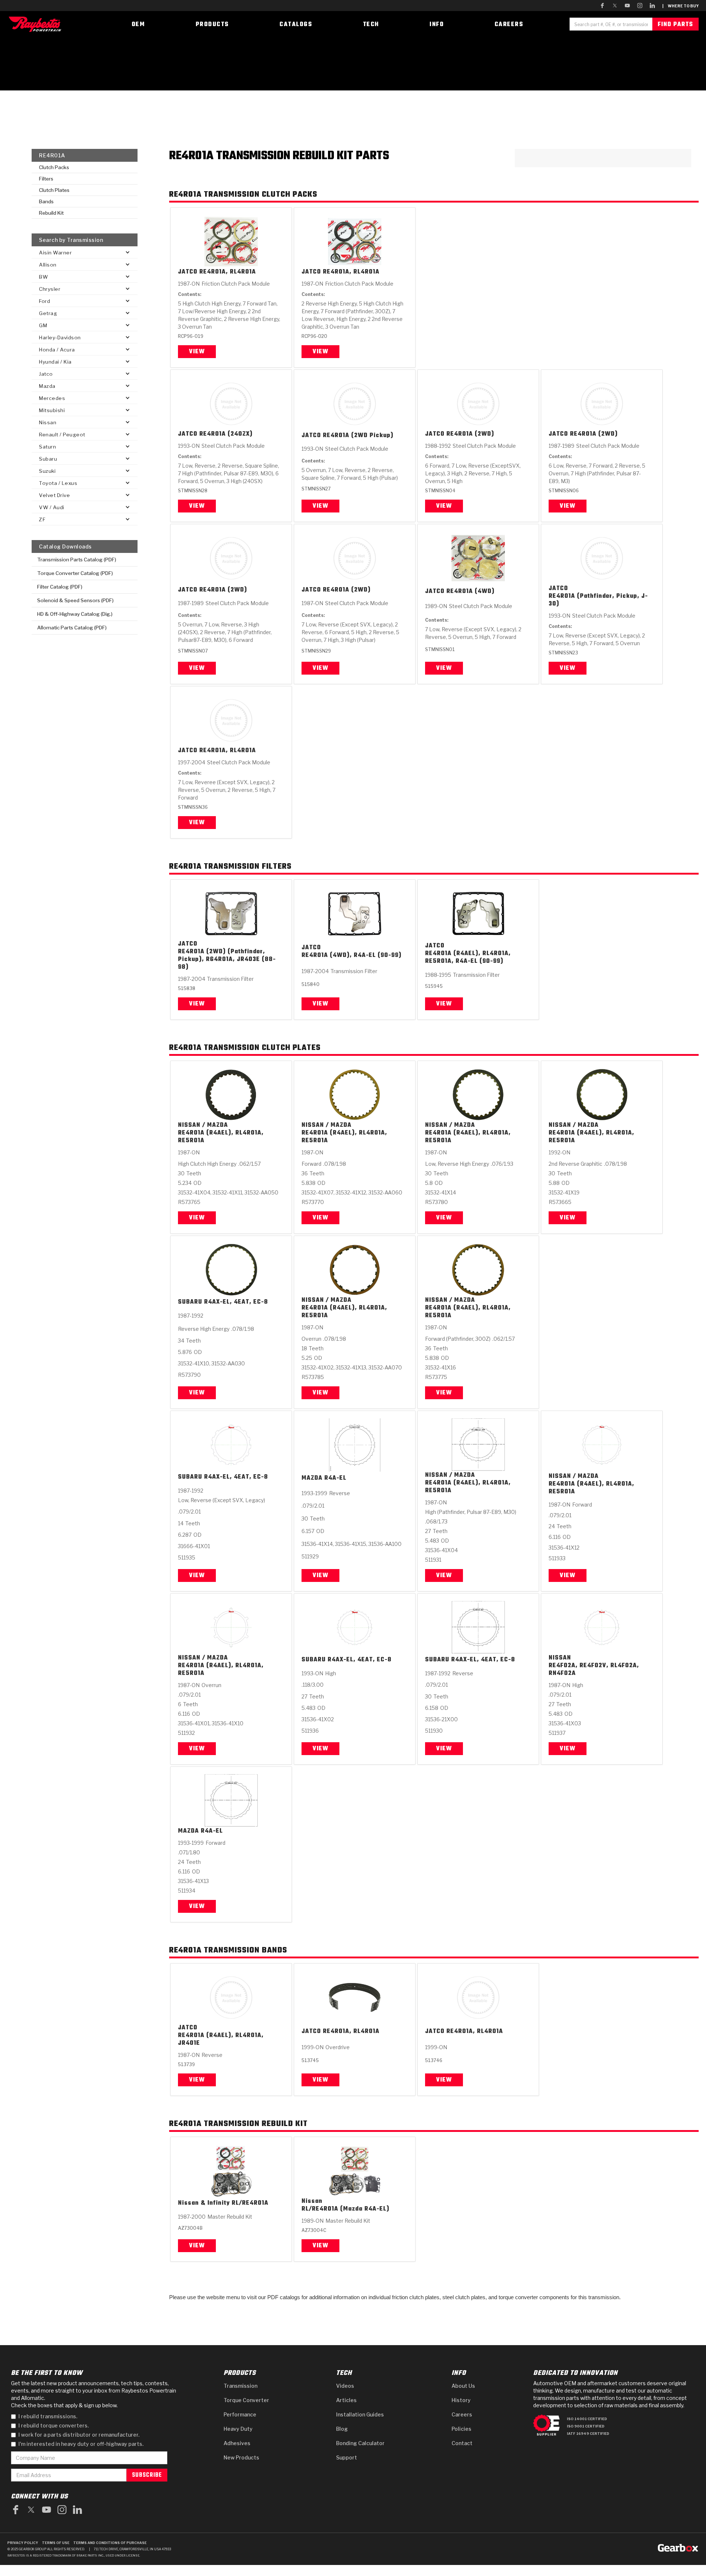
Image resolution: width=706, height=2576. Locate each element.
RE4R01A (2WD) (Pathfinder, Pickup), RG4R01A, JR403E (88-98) (227, 960)
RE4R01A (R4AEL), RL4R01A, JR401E (221, 2040)
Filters (46, 179)
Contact (462, 2443)
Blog (342, 2429)
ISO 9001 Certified (586, 2426)
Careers (462, 2414)
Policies (461, 2429)
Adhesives (237, 2443)
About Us (463, 2386)
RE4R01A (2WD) (470, 434)
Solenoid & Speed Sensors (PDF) (75, 600)
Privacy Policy (23, 2543)
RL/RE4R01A (250, 2203)
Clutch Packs (54, 167)
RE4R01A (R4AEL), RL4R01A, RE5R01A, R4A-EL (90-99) (468, 958)
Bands (46, 201)
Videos (345, 2386)
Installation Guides (360, 2414)
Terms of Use (56, 2543)
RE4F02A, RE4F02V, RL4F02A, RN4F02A (594, 1670)
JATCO (188, 272)
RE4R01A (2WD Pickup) (358, 436)
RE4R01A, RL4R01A (228, 272)
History (461, 2400)
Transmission (240, 2386)
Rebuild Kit (51, 213)
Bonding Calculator (360, 2443)
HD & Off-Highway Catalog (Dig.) (75, 614)
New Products (241, 2457)
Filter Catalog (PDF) (60, 587)
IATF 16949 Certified (588, 2434)
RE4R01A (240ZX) (226, 434)
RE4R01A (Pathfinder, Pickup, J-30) (598, 600)
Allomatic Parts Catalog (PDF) (72, 628)
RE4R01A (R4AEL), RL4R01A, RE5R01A (221, 1137)
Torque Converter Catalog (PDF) (75, 573)
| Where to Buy (680, 6)
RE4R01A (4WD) (470, 592)
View (197, 352)
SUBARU (190, 1302)
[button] (85, 252)
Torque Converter (246, 2400)
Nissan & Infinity (204, 2203)
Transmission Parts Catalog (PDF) (77, 560)
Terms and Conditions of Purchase (110, 2543)
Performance (240, 2414)
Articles (346, 2400)
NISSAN (560, 1658)
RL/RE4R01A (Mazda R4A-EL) (345, 2209)
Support (347, 2457)
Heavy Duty (238, 2429)
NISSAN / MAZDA (203, 1126)
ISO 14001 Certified (587, 2419)
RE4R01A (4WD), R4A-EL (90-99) (352, 956)
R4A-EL (335, 1478)
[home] (37, 24)
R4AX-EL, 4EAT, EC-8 (236, 1302)
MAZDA (312, 1478)
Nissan (312, 2202)
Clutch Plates (54, 190)
